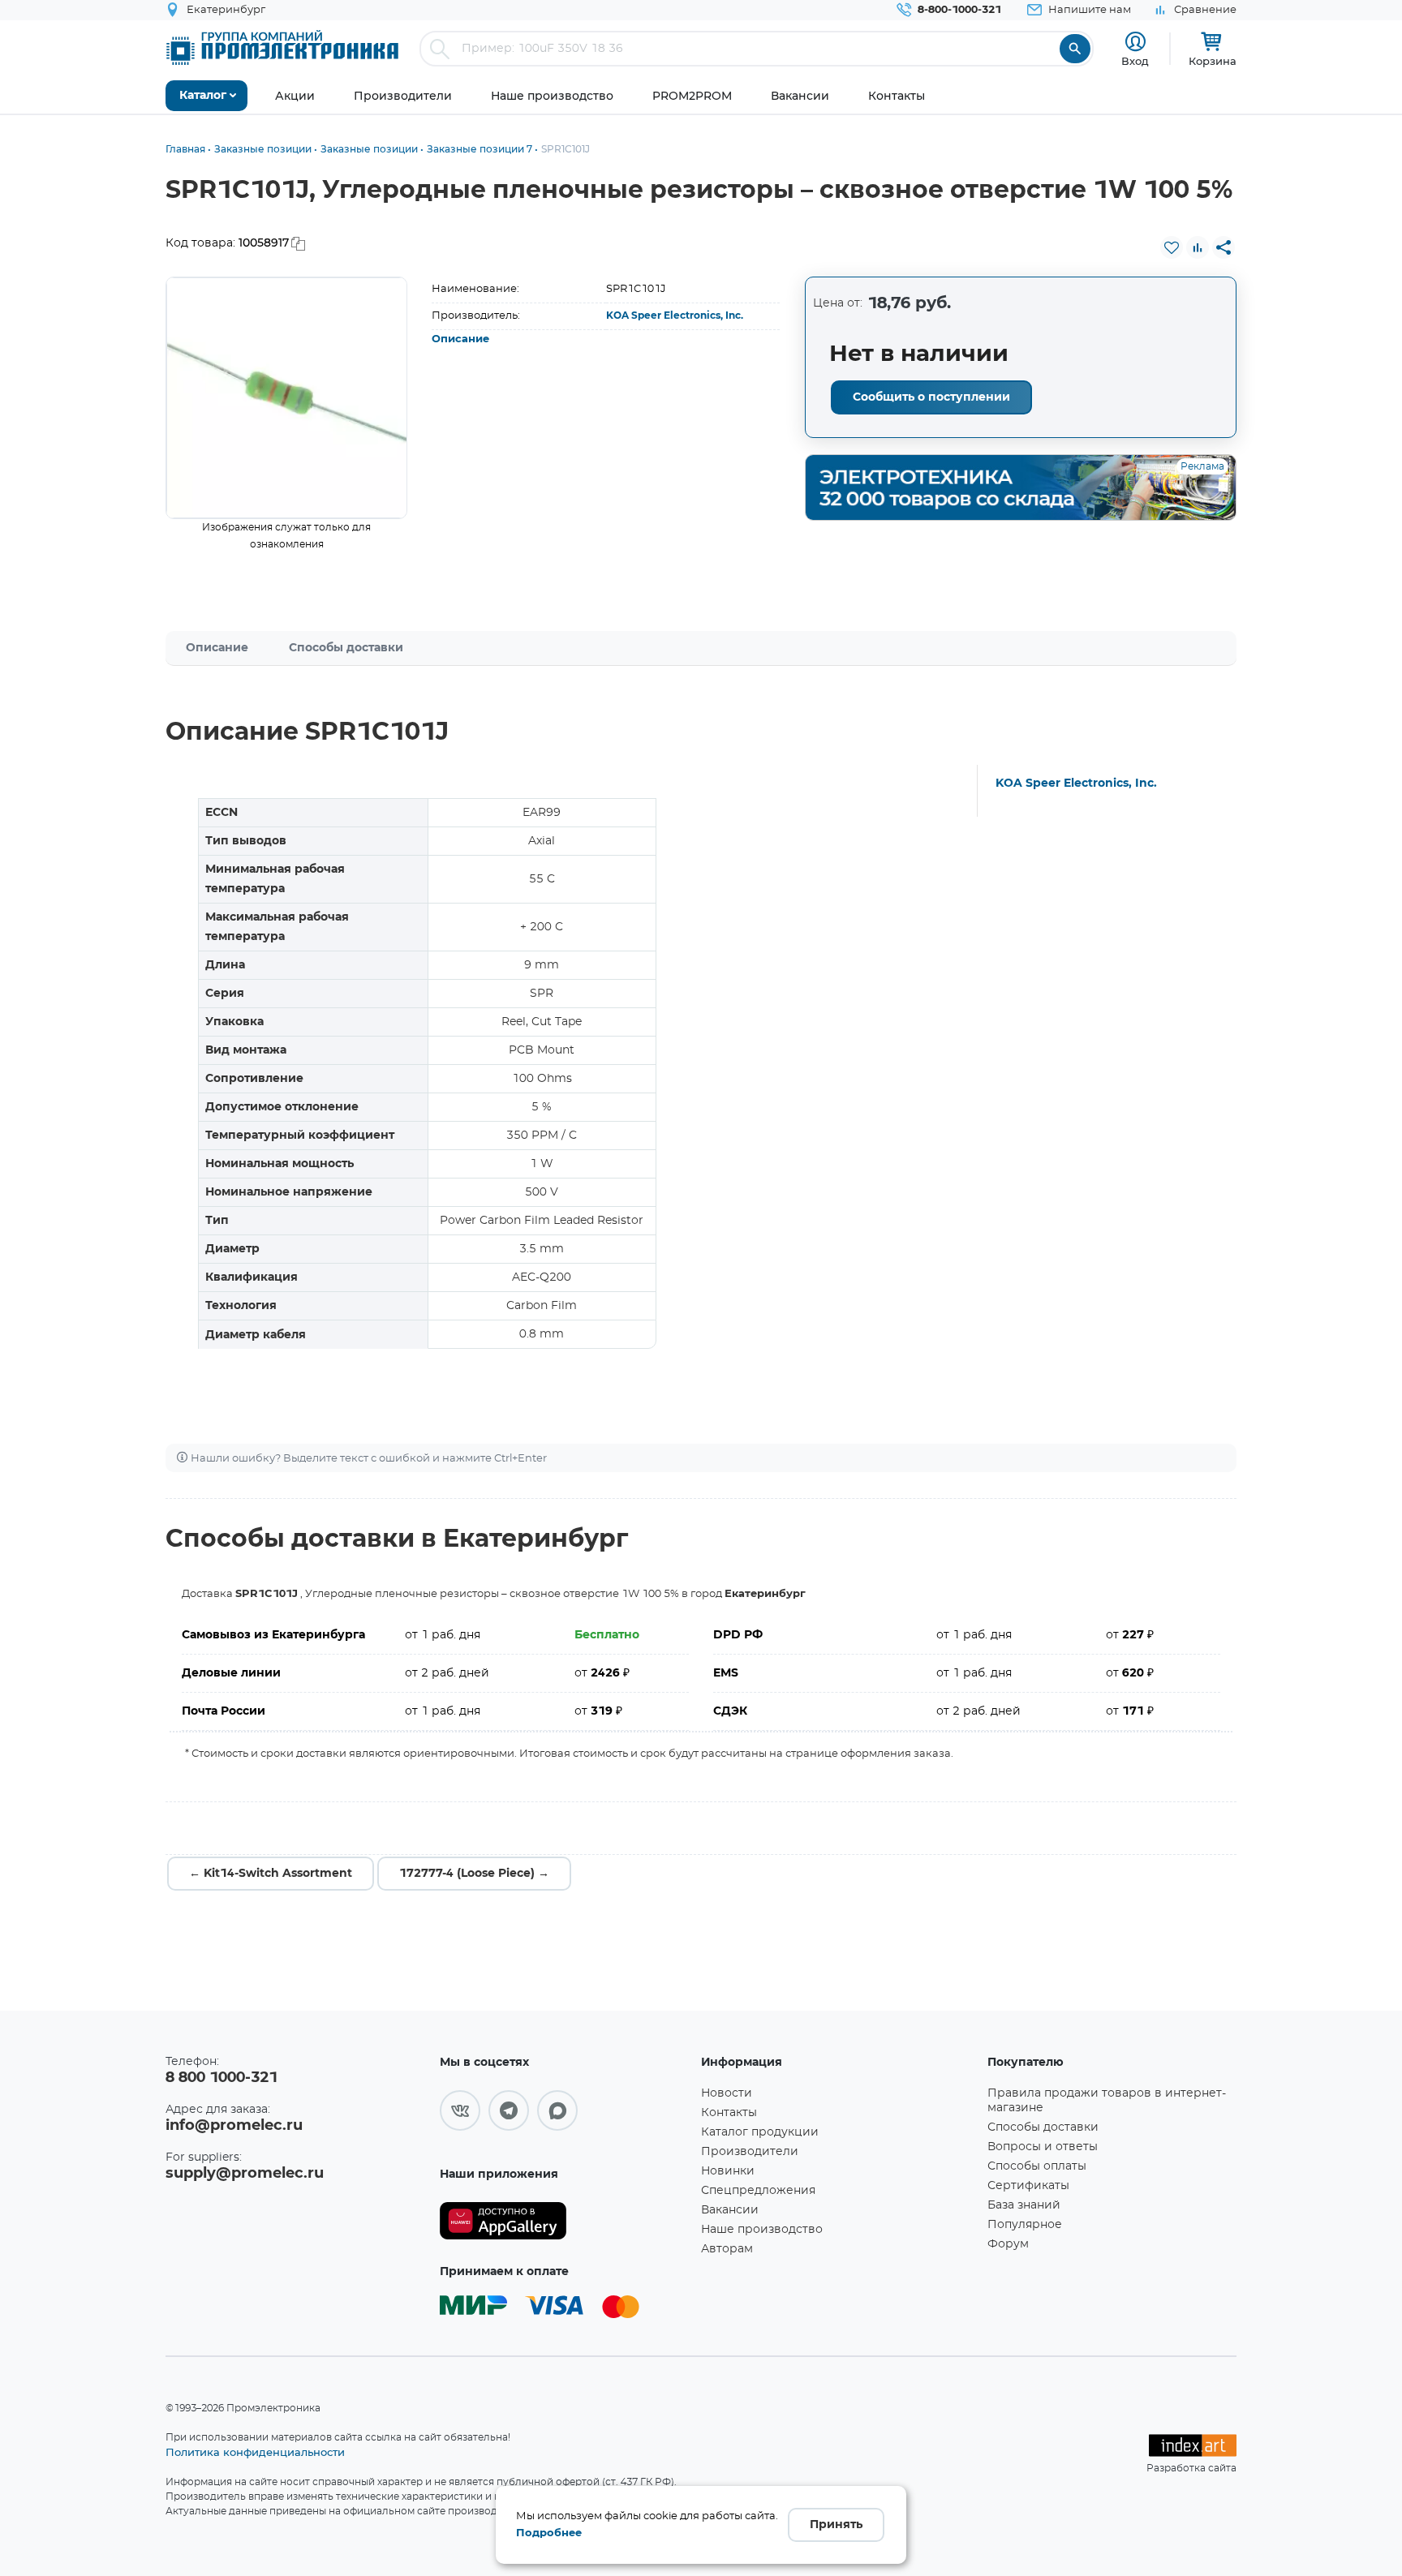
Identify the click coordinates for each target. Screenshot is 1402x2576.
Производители (750, 2152)
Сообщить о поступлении (931, 397)
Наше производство (762, 2230)
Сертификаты (1028, 2186)
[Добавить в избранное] (1172, 247)
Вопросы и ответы (1043, 2147)
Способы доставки (346, 648)
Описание (460, 339)
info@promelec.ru (234, 2126)
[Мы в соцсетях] (460, 2110)
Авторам (727, 2249)
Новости (727, 2093)
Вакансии (730, 2210)
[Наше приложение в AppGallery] (565, 2221)
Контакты (729, 2113)
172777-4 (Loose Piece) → (474, 1874)
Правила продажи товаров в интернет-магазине (1107, 2101)
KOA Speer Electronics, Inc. (675, 316)
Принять (836, 2525)
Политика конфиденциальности (255, 2452)
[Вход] (1135, 42)
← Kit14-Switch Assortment (271, 1874)
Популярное (1025, 2225)
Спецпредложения (758, 2191)
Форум (1008, 2244)
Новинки (728, 2171)
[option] (287, 398)
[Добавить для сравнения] (1198, 247)
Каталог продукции (760, 2132)
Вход (1135, 61)
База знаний (1024, 2205)
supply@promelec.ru (245, 2174)
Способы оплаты (1037, 2166)
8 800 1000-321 (221, 2078)
